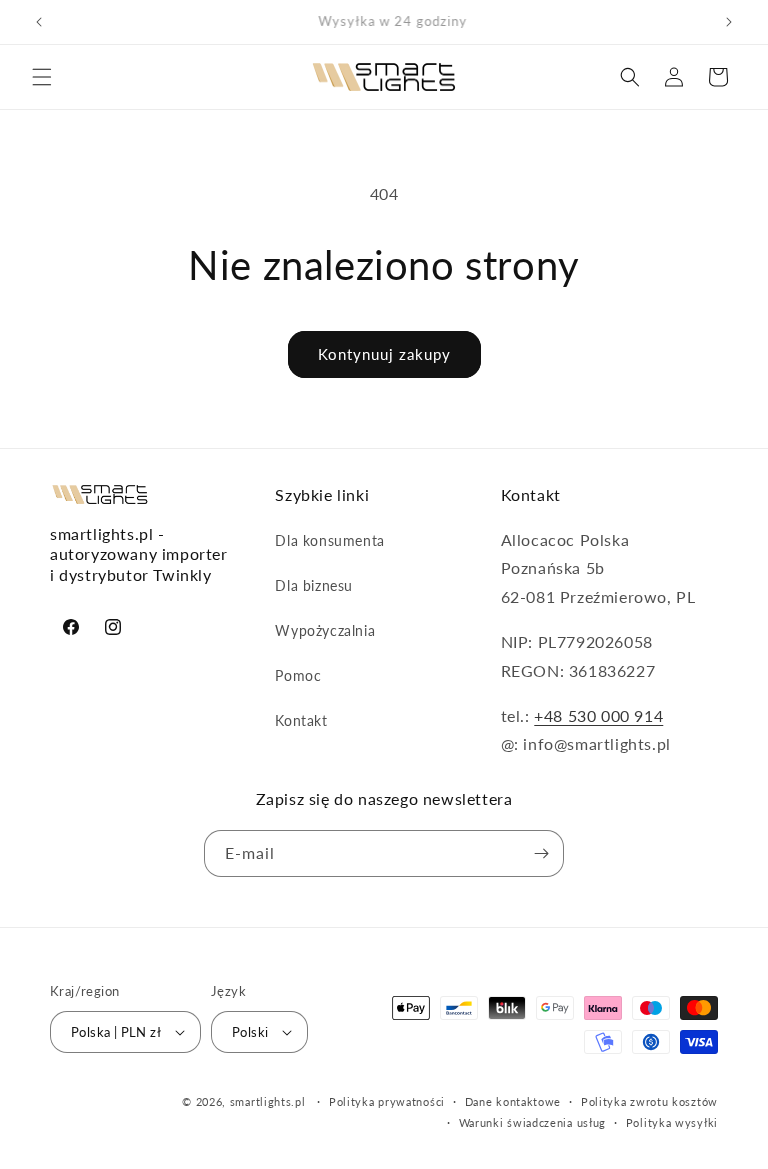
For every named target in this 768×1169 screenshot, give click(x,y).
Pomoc (298, 675)
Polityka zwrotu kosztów (649, 1101)
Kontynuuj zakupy (384, 354)
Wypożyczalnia (325, 630)
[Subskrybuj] (541, 853)
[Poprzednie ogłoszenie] (39, 22)
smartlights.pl (268, 1101)
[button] (42, 77)
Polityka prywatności (387, 1101)
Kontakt (301, 720)
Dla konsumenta (329, 540)
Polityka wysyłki (672, 1122)
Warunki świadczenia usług (533, 1122)
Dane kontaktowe (513, 1101)
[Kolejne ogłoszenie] (729, 22)
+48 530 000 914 (598, 715)
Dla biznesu (314, 585)
